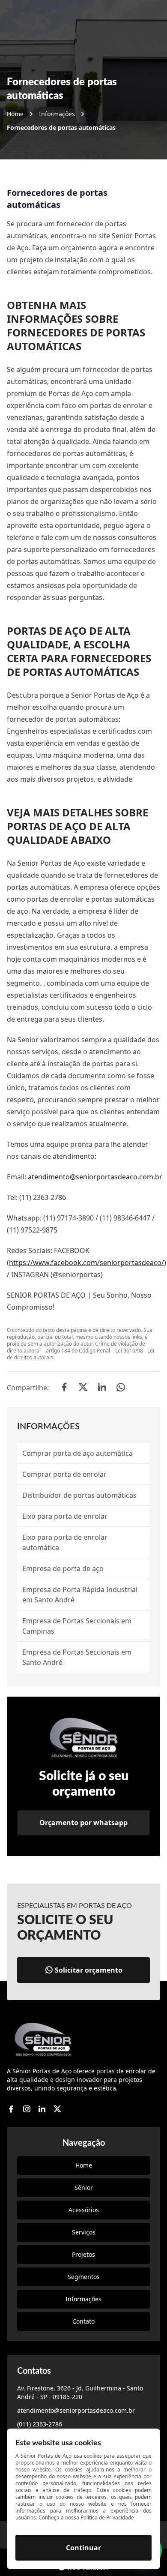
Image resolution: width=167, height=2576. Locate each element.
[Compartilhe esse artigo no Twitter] (83, 1388)
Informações (57, 114)
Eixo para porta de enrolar (65, 1516)
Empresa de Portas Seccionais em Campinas (77, 1626)
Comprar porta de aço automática (78, 1453)
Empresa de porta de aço (63, 1568)
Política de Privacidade (107, 2518)
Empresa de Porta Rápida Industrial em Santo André (80, 1595)
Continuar (83, 2548)
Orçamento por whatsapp (83, 1823)
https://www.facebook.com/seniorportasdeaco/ (86, 1263)
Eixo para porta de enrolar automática (65, 1542)
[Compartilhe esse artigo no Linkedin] (102, 1388)
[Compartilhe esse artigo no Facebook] (64, 1388)
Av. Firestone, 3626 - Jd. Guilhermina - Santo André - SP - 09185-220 (80, 2392)
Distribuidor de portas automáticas (79, 1495)
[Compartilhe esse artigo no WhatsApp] (121, 1388)
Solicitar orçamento (89, 1970)
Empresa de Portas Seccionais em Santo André (77, 1657)
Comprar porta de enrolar (64, 1474)
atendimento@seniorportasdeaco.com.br (95, 1177)
